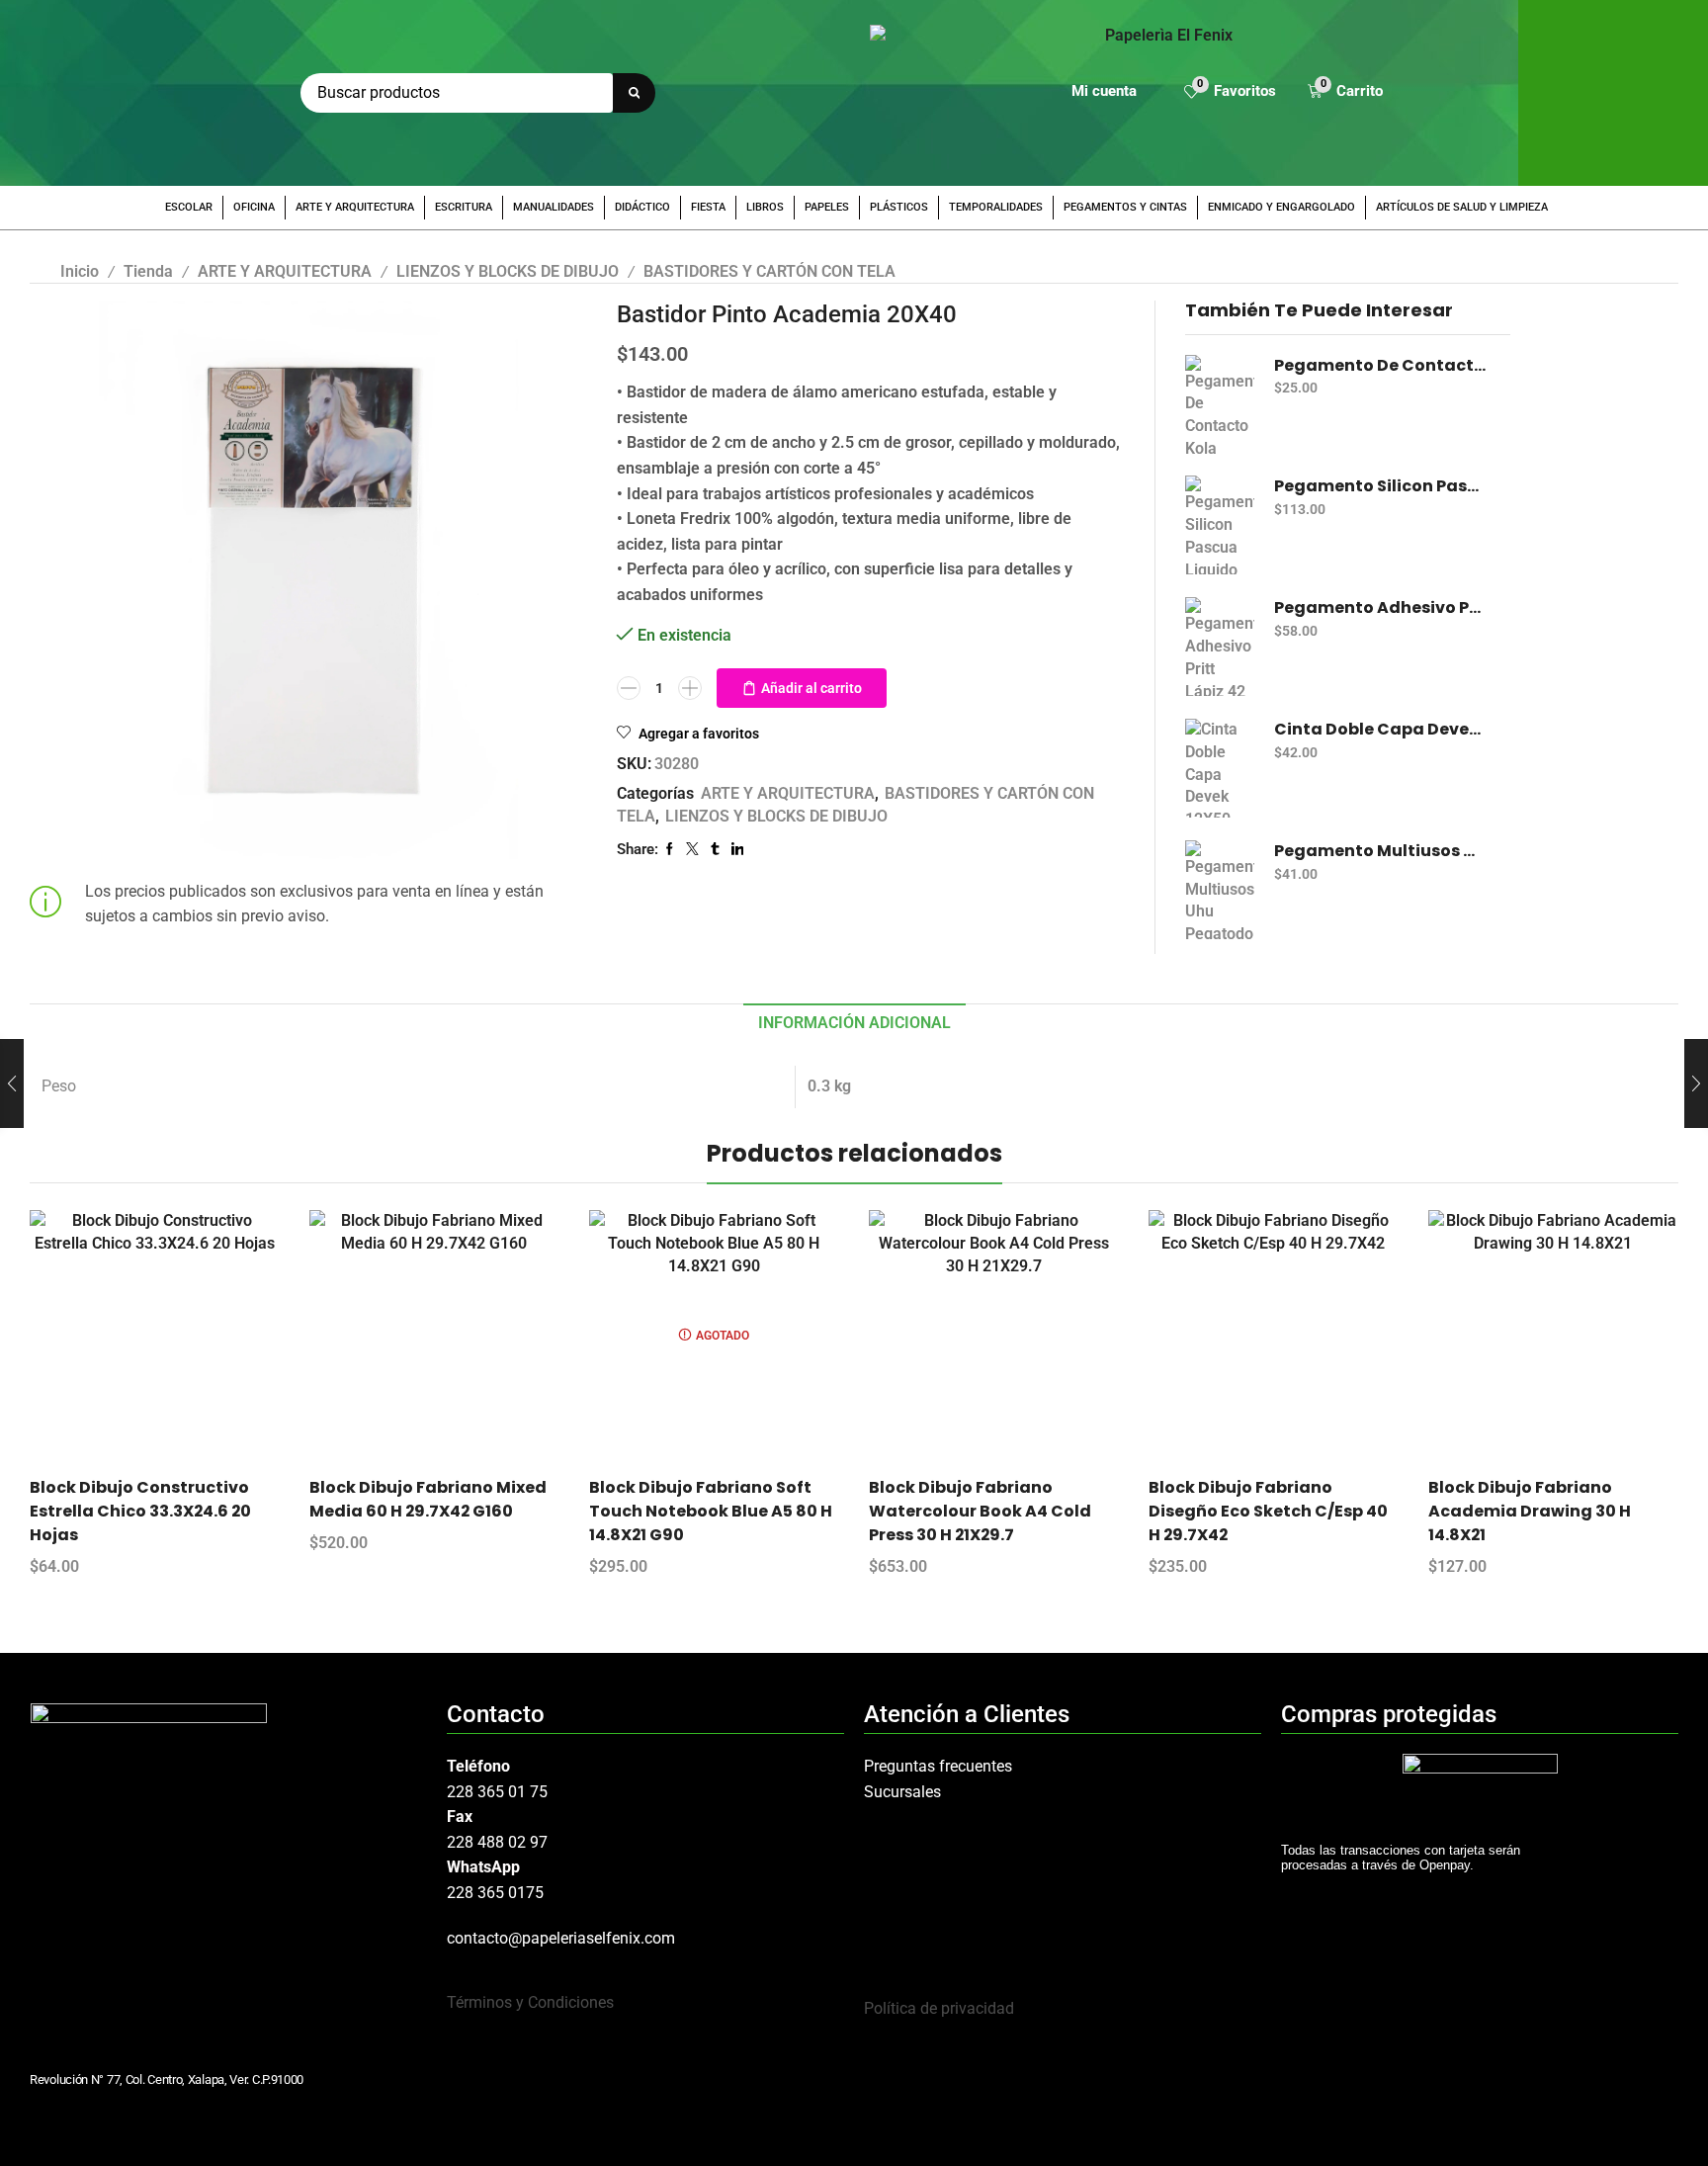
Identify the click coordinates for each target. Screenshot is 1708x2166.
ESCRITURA (464, 207)
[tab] (854, 1024)
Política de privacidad (939, 2008)
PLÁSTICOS (899, 207)
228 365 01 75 (497, 1792)
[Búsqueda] (634, 93)
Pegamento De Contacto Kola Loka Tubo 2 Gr (1380, 366)
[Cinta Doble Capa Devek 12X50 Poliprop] (1220, 768)
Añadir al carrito (811, 688)
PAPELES (827, 207)
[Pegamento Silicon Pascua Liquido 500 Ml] (1220, 525)
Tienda (148, 271)
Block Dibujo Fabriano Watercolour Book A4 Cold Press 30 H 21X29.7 (980, 1511)
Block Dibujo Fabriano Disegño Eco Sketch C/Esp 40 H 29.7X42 (1268, 1511)
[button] (1230, 93)
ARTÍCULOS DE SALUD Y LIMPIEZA (1462, 207)
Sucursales (902, 1792)
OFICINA (254, 207)
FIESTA (708, 207)
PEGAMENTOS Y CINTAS (1125, 207)
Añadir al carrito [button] (172, 1343)
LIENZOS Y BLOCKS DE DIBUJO (508, 271)
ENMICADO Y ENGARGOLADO (1281, 207)
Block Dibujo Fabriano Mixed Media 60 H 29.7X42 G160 (428, 1499)
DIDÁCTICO (642, 207)
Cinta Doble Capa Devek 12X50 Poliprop (1380, 730)
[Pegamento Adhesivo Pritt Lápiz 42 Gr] (1220, 647)
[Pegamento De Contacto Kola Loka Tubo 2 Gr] (1220, 404)
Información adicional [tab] (854, 1023)
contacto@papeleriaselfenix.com (561, 1938)
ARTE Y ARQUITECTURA (355, 207)
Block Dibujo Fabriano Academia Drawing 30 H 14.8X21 (1530, 1511)
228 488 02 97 (497, 1842)
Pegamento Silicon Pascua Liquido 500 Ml (1380, 486)
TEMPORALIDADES (996, 207)
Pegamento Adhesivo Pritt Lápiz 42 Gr (1380, 608)
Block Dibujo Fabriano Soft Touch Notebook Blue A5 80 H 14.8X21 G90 (711, 1511)
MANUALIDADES (554, 207)
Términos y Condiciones (530, 2002)
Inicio (80, 271)
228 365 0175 (495, 1893)
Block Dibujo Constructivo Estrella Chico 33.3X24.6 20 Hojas (140, 1511)
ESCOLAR (189, 207)
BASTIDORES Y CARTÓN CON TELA (769, 271)
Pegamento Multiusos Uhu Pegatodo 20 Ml (1380, 851)
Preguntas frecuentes (938, 1766)
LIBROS (765, 207)
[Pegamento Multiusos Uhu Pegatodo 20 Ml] (1220, 890)
